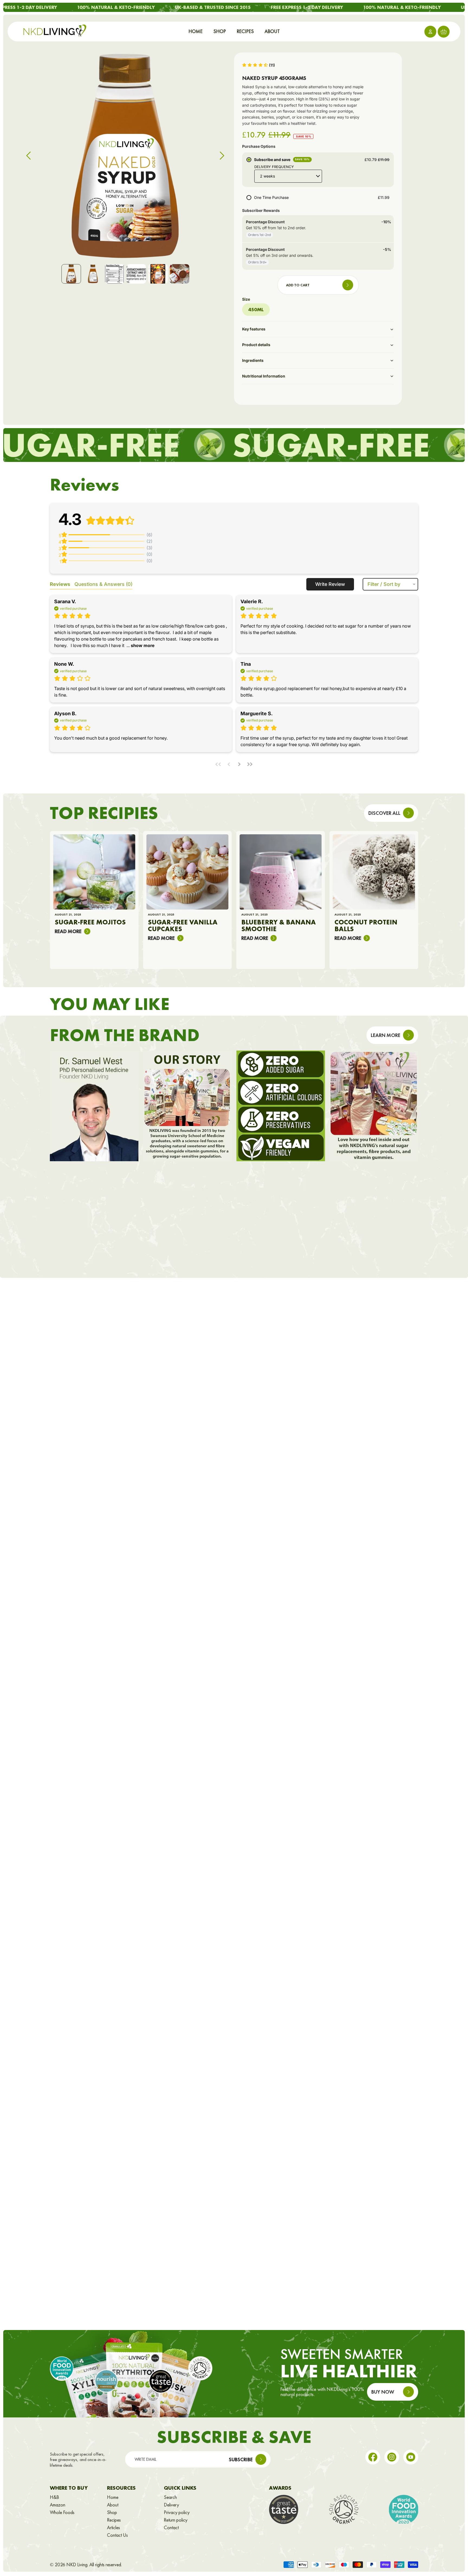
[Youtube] (411, 2457)
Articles (113, 2528)
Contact (171, 2528)
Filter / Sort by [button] (384, 584)
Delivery (171, 2505)
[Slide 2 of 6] (93, 274)
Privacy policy (177, 2512)
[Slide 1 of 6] (71, 274)
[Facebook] (373, 2457)
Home (113, 2497)
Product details (256, 345)
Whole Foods (62, 2512)
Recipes (114, 2520)
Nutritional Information (264, 376)
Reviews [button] (60, 584)
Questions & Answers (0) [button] (103, 584)
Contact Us (117, 2535)
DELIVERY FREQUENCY (274, 167)
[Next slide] (224, 157)
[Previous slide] (27, 157)
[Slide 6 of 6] (180, 274)
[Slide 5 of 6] (158, 274)
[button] (259, 65)
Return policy (176, 2520)
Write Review (330, 584)
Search (170, 2497)
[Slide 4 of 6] (136, 274)
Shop (112, 2512)
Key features (254, 329)
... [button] (140, 645)
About (113, 2505)
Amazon (58, 2505)
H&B (54, 2497)
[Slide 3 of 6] (115, 274)
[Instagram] (392, 2457)
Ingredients (253, 360)
